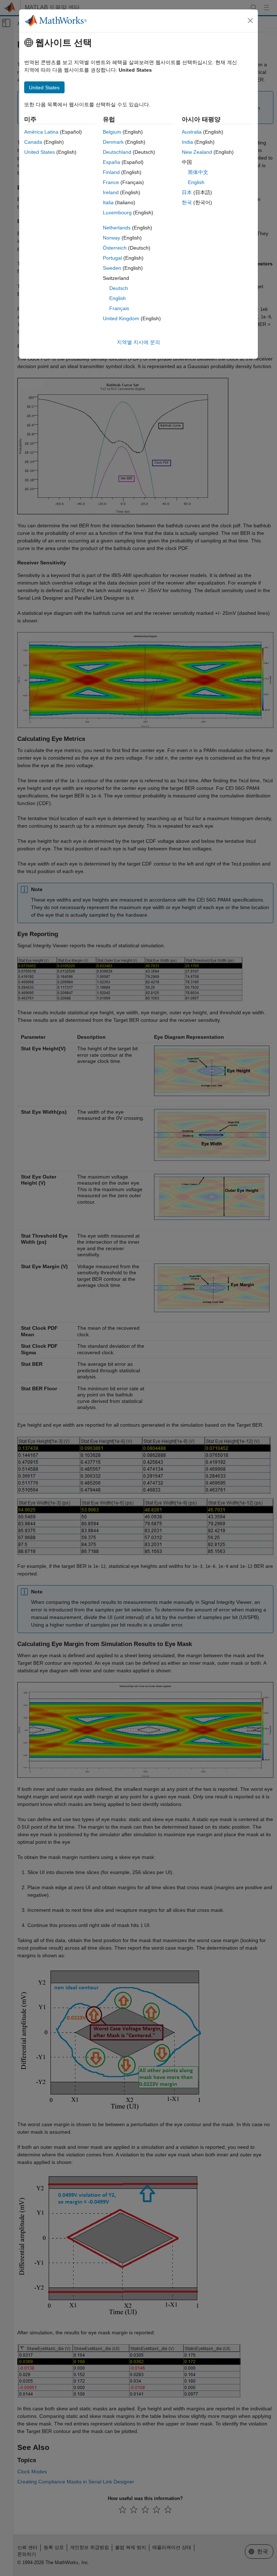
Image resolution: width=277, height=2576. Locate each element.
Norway (111, 238)
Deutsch (119, 288)
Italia (108, 202)
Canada (33, 142)
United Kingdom (121, 318)
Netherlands (117, 228)
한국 (187, 202)
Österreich (115, 248)
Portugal (112, 258)
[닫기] (250, 21)
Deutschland (117, 152)
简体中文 (198, 172)
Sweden (112, 268)
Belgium (112, 132)
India (187, 142)
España (111, 162)
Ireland (111, 192)
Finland (111, 172)
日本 (187, 192)
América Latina (41, 132)
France (111, 182)
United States (39, 152)
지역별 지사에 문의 (138, 342)
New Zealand (197, 152)
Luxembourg (117, 213)
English (118, 298)
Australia (192, 132)
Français (119, 308)
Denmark (113, 142)
